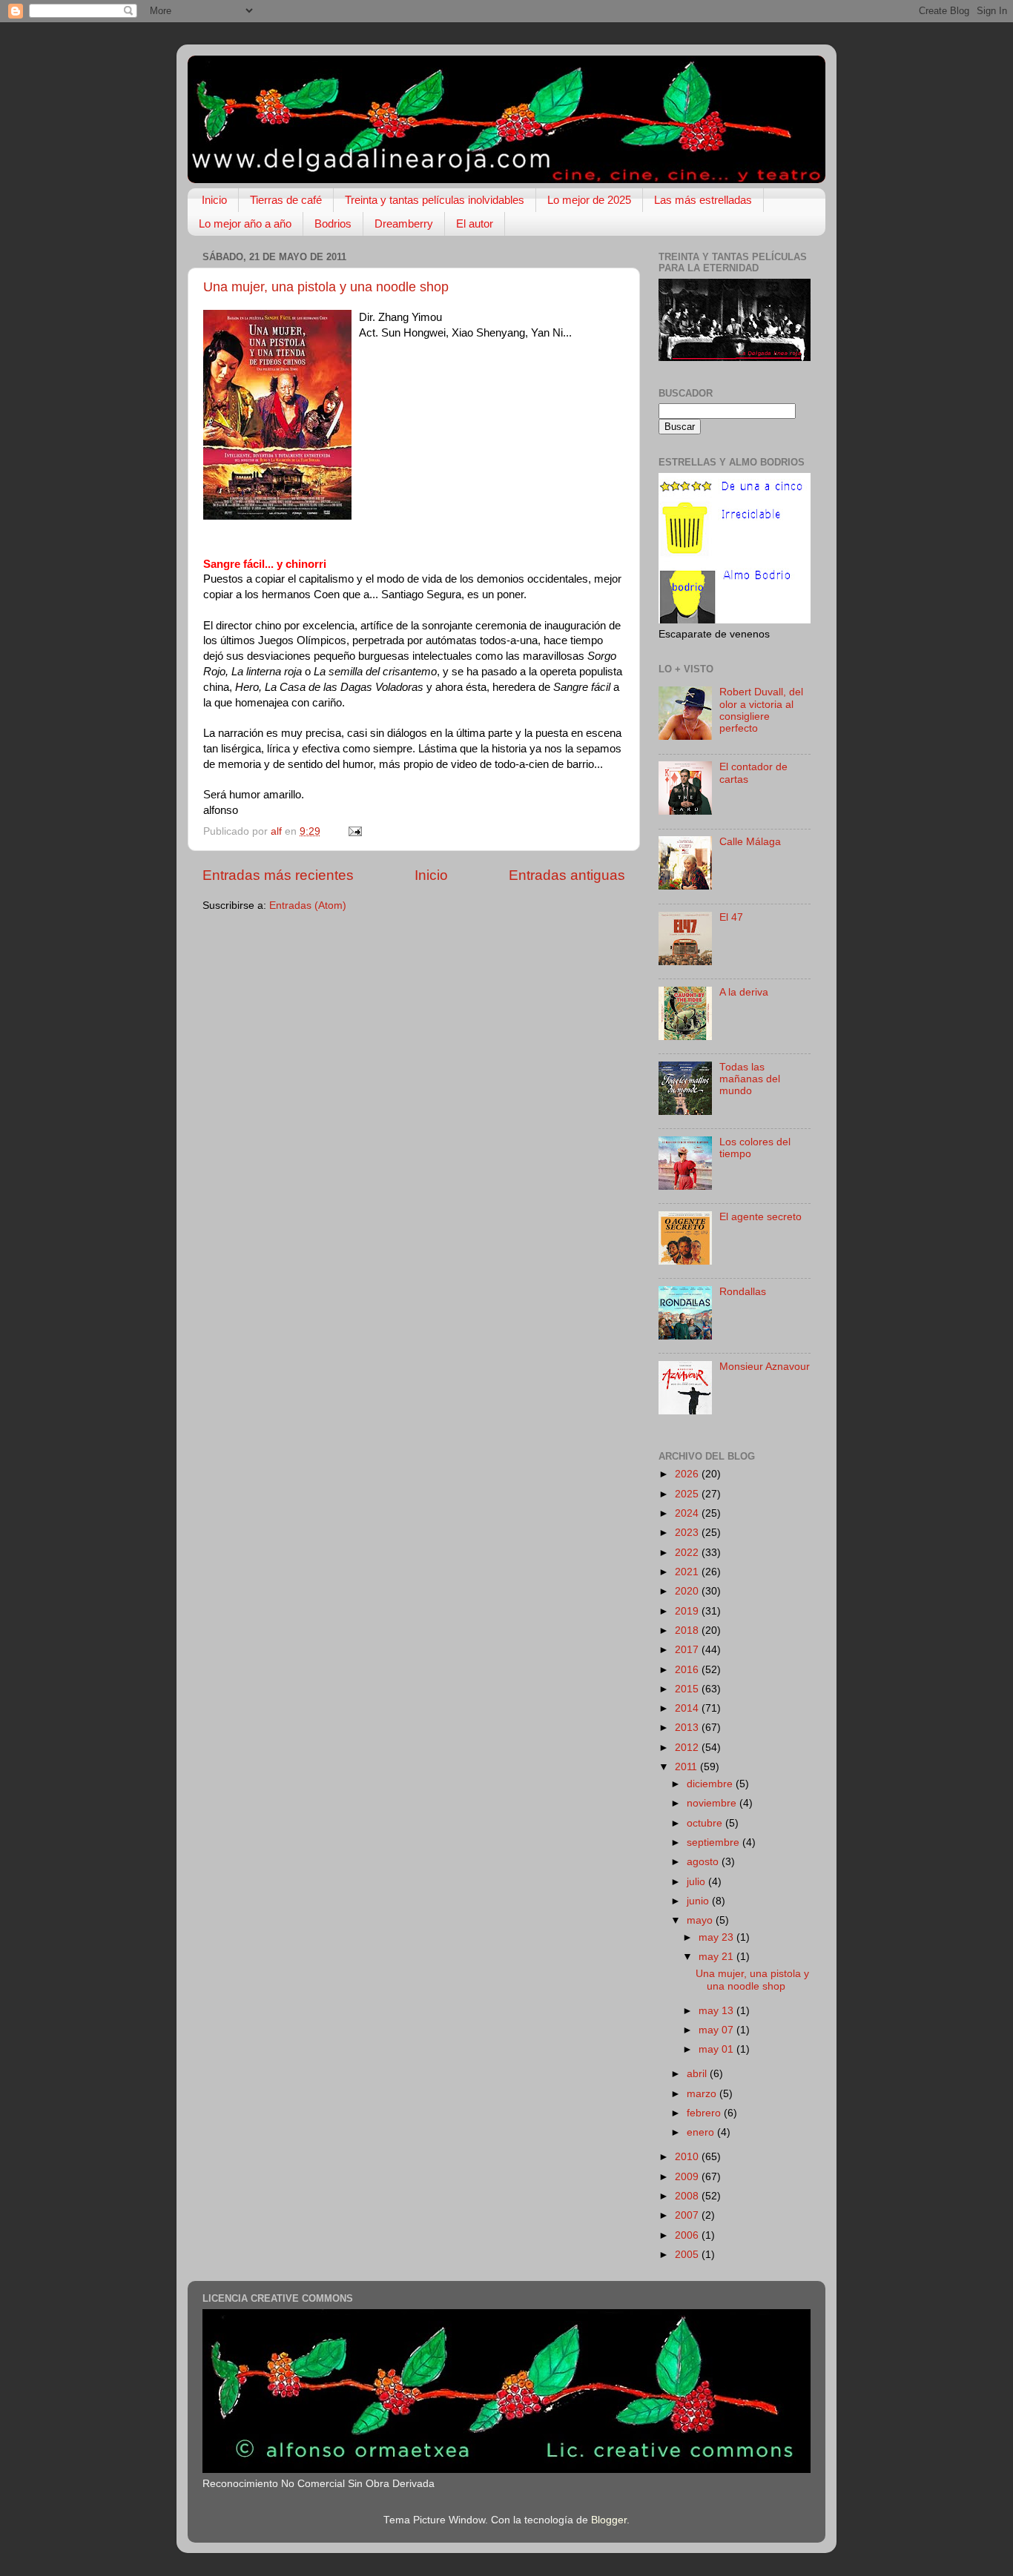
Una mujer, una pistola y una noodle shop (326, 287)
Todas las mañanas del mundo (750, 1079)
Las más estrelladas (703, 200)
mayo (701, 1920)
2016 (688, 1670)
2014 (688, 1708)
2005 (688, 2255)
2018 (688, 1630)
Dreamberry (404, 224)
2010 (688, 2157)
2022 (688, 1553)
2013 (688, 1728)
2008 (688, 2196)
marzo (703, 2094)
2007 (688, 2215)
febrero (705, 2113)
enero (702, 2132)
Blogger (609, 2520)
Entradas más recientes (278, 875)
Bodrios (333, 224)
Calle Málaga (750, 842)
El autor (475, 224)
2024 (688, 1513)
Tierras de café (286, 200)
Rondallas (743, 1292)
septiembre (715, 1842)
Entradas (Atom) (308, 905)
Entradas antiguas (567, 875)
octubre (706, 1823)
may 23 (717, 1937)
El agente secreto (760, 1217)
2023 (688, 1533)
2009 (688, 2177)
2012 (688, 1748)
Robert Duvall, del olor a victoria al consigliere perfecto (761, 710)
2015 (688, 1689)
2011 (687, 1767)
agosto (704, 1862)
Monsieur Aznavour (765, 1367)
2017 (688, 1650)
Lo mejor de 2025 (589, 200)
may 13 (717, 2011)
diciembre (711, 1784)
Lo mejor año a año (245, 224)
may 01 (717, 2049)
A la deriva (744, 992)
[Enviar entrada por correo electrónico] (354, 831)
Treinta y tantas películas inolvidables (435, 200)
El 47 (731, 917)
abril (698, 2074)
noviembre (713, 1803)
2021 (688, 1572)
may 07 (717, 2030)
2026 (688, 1474)
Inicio (214, 200)
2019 (688, 1611)
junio (699, 1901)
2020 (688, 1591)
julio (697, 1882)
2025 (688, 1494)
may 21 (717, 1957)
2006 (688, 2235)
